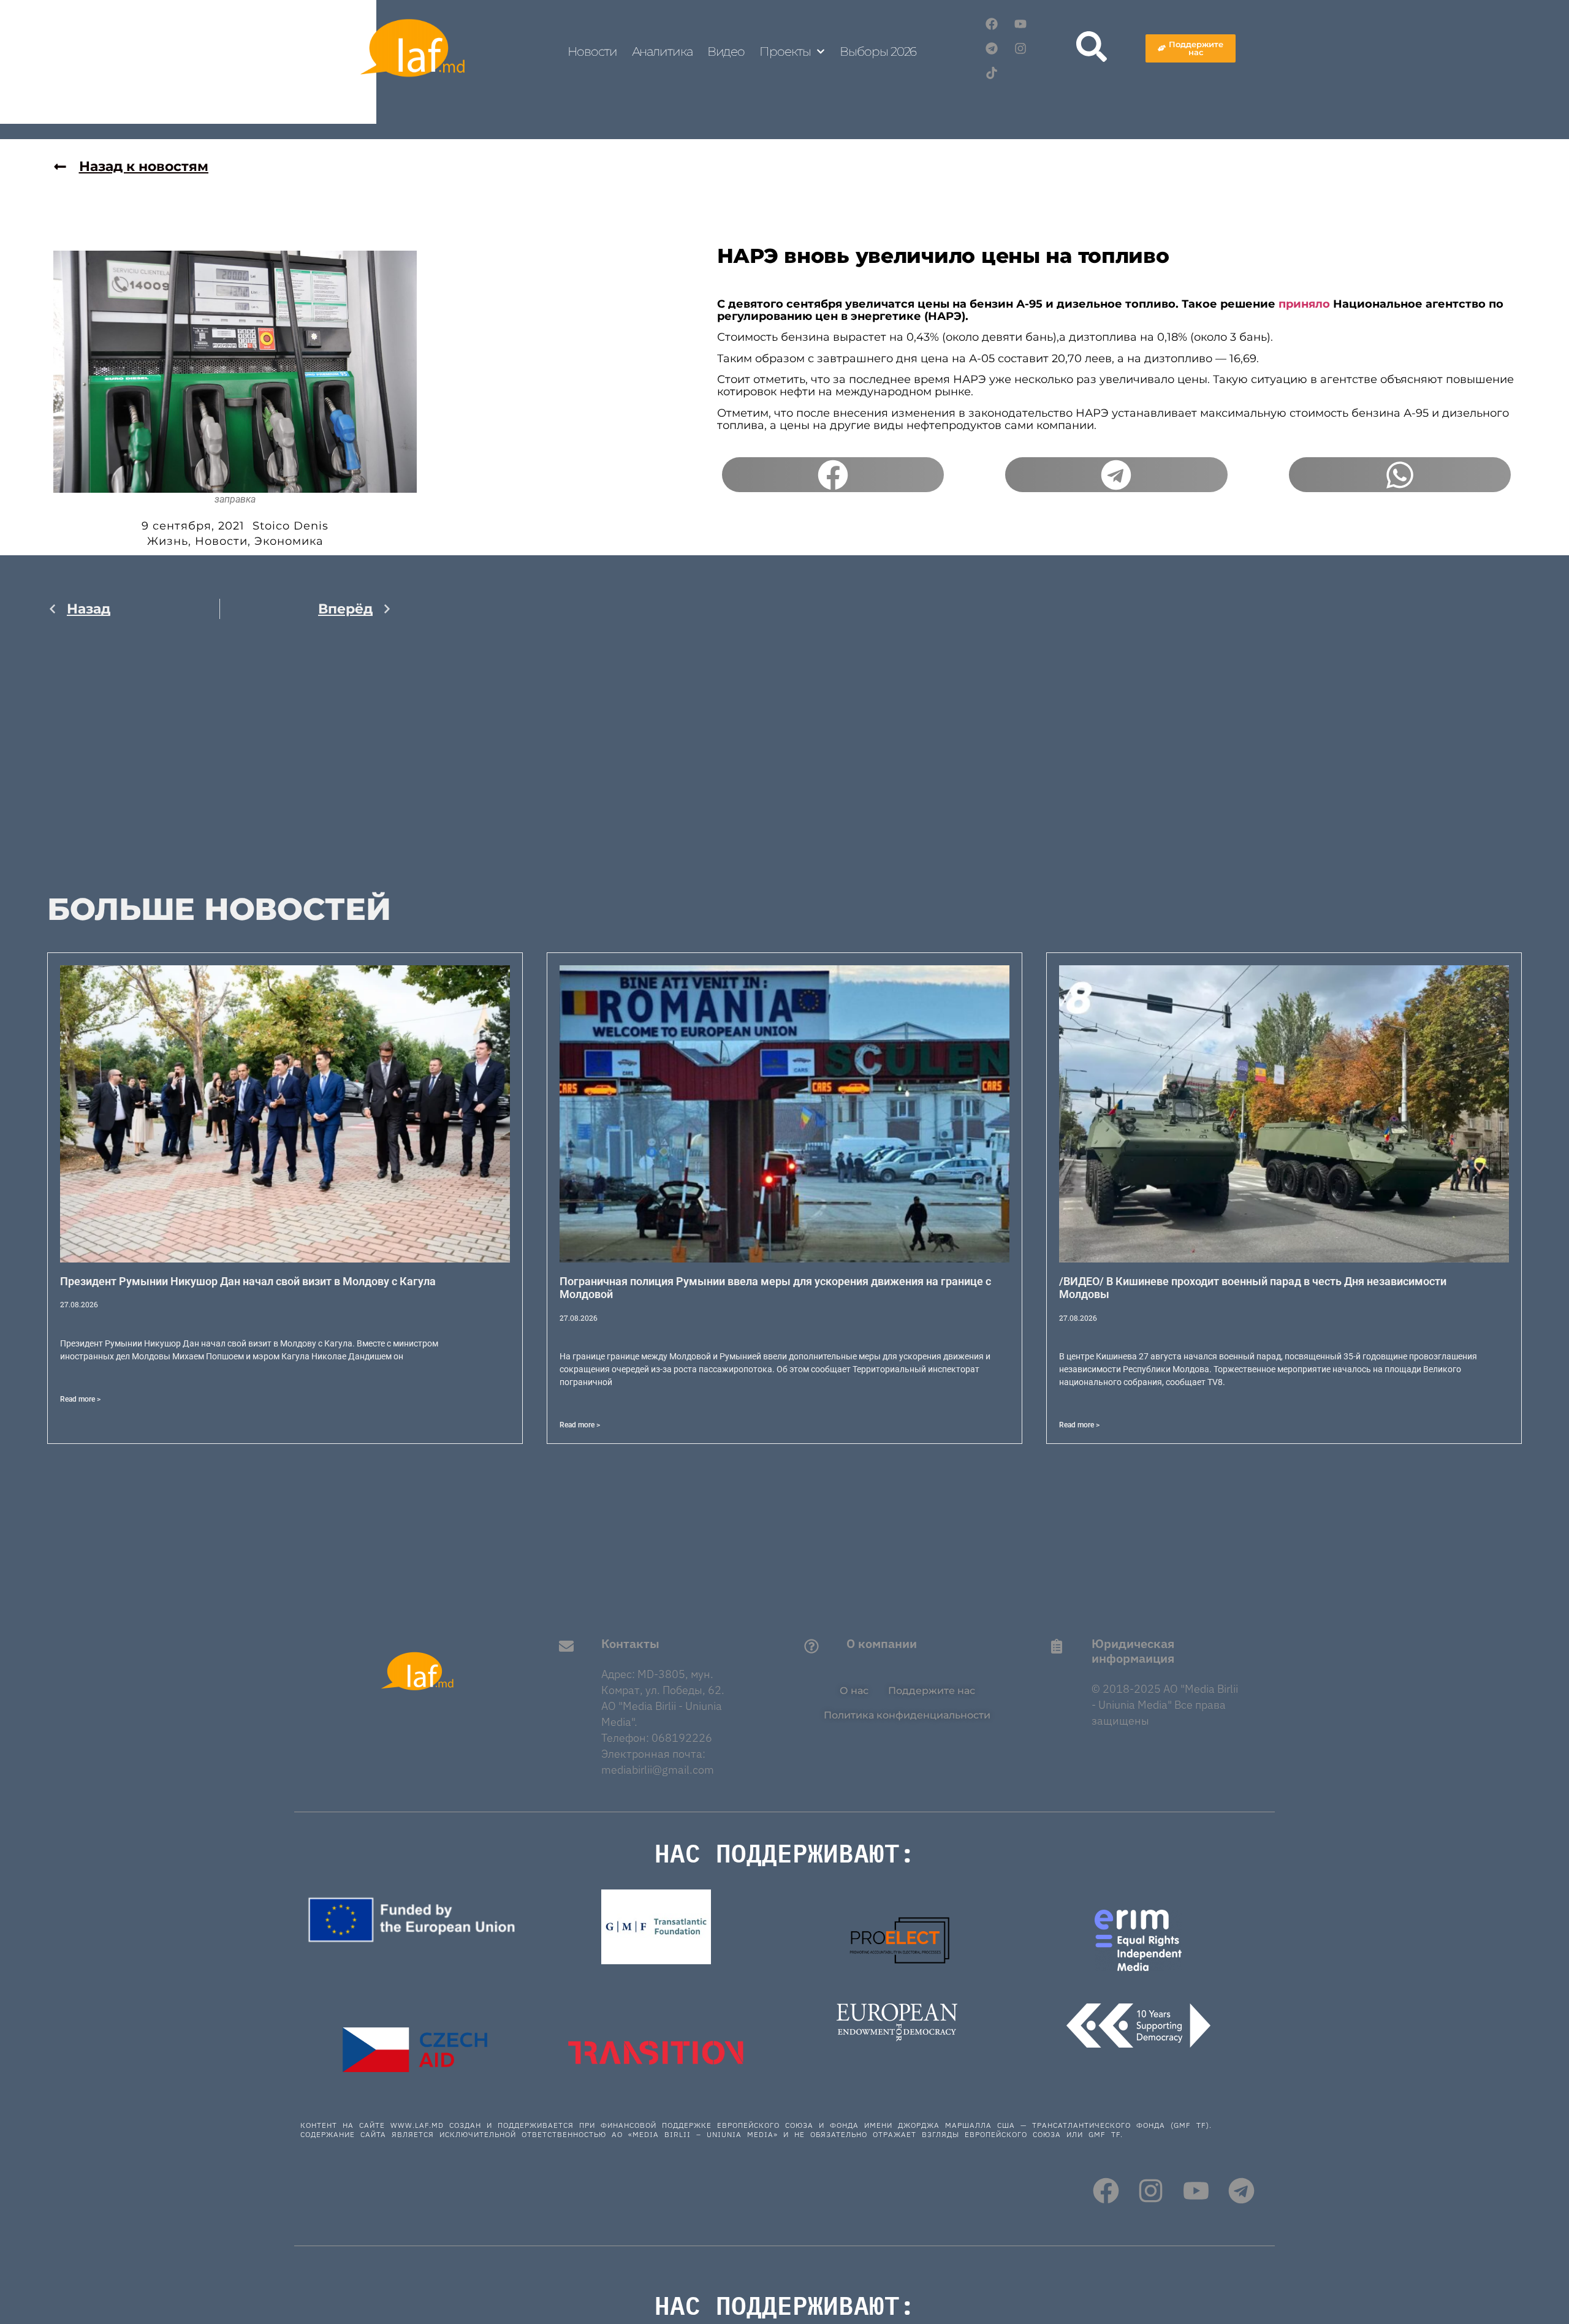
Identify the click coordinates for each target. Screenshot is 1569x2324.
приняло (1304, 304)
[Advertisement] (220, 758)
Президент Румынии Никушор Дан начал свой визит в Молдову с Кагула (248, 1281)
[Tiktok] (992, 73)
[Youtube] (1020, 24)
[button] (833, 475)
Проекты (785, 51)
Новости (592, 51)
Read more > (80, 1399)
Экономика (289, 541)
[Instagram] (1020, 48)
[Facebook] (992, 24)
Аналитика (662, 51)
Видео (726, 51)
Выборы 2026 (878, 51)
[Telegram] (992, 48)
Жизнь (168, 541)
